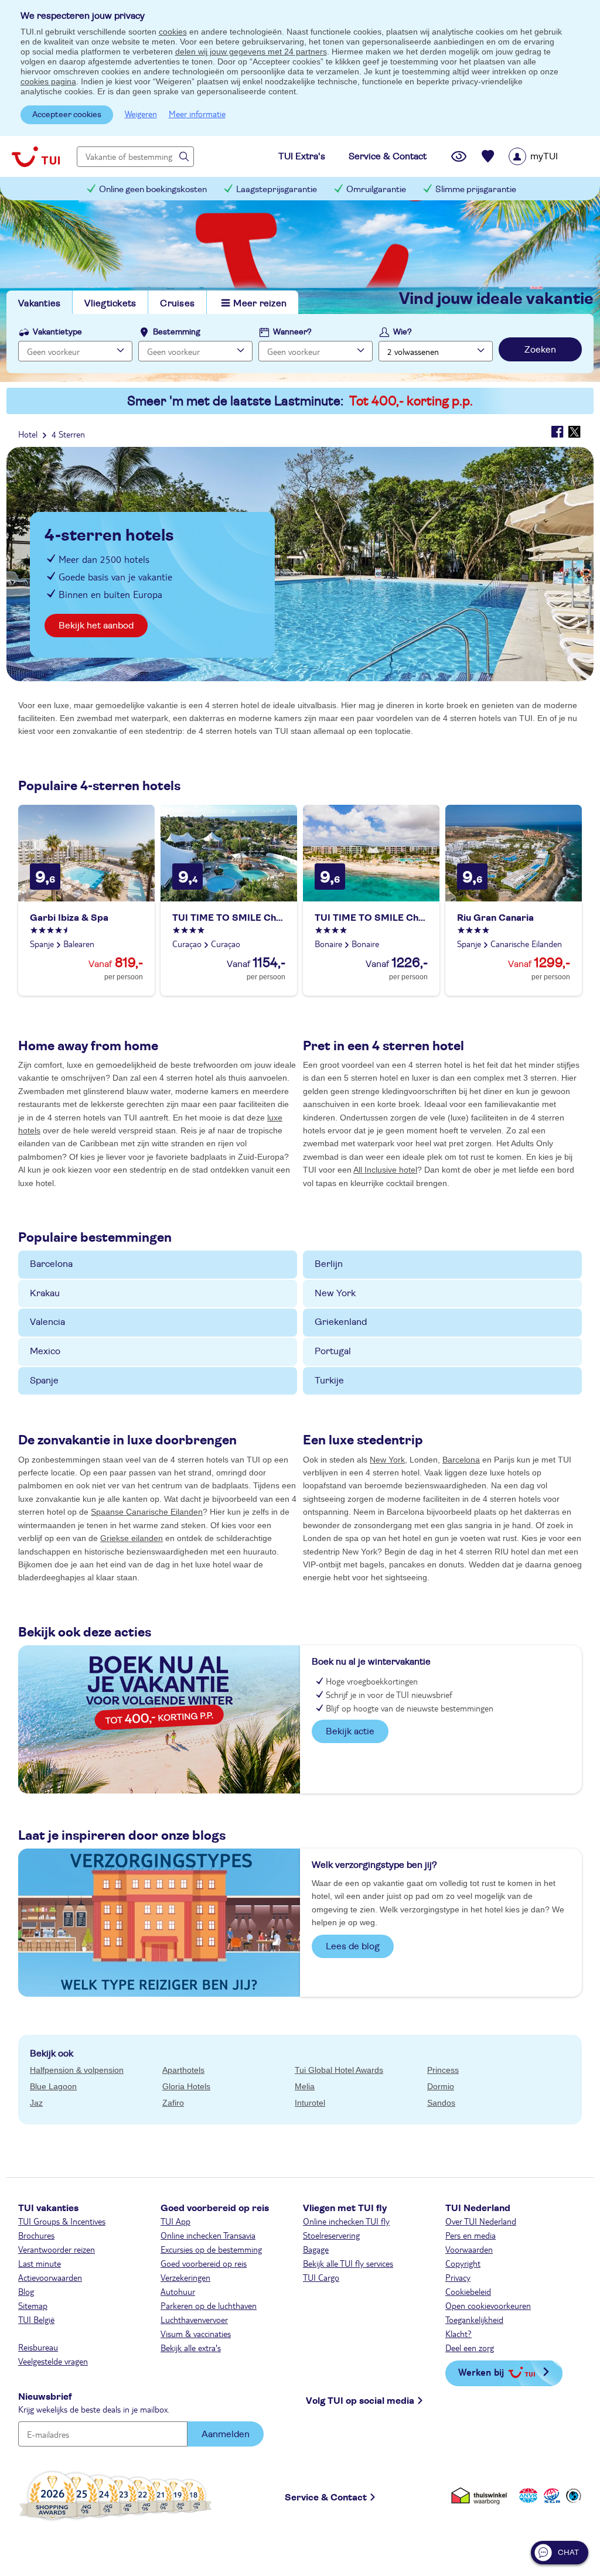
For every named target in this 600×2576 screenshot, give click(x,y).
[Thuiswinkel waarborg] (481, 2495)
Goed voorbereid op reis (204, 2263)
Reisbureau (38, 2347)
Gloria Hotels (186, 2086)
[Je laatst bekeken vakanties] (459, 156)
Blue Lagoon (53, 2086)
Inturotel (310, 2103)
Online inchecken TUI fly (346, 2221)
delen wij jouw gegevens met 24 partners (251, 52)
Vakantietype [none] (57, 332)
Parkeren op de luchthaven (209, 2305)
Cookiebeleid (468, 2291)
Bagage (316, 2249)
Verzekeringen (185, 2277)
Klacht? (458, 2334)
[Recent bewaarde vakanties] (488, 156)
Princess (443, 2070)
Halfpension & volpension (77, 2070)
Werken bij (481, 2372)
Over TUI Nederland (481, 2221)
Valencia (47, 1322)
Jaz (36, 2103)
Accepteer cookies (67, 115)
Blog (26, 2291)
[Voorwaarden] (550, 2495)
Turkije (329, 1381)
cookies (173, 32)
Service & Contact (326, 2498)
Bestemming (177, 332)
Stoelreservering (331, 2235)
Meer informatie (197, 114)
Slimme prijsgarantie (476, 189)
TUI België (36, 2319)
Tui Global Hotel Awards (339, 2070)
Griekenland (341, 1322)
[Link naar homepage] (36, 156)
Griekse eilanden (132, 1538)
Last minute (40, 2263)
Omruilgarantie (376, 189)
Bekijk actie (350, 1731)
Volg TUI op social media (360, 2401)
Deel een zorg (470, 2348)
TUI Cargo (321, 2277)
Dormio (441, 2086)
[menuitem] (548, 156)
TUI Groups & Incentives (62, 2221)
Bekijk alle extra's (191, 2348)
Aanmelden (226, 2434)
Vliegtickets (110, 303)
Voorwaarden (469, 2249)
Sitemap (33, 2305)
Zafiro (173, 2103)
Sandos (441, 2103)
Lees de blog (353, 1946)
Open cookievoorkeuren (488, 2305)
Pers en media (471, 2235)
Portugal (333, 1351)
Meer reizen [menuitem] (260, 303)
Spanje (44, 1381)
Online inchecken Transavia (208, 2235)
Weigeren (141, 114)
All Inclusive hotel (385, 1170)
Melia (305, 2086)
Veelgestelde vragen (53, 2361)
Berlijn (329, 1264)
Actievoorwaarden (50, 2277)
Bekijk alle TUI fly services (348, 2263)
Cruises (177, 303)
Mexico (45, 1351)
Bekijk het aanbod (96, 626)
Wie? (403, 332)
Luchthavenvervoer (194, 2319)
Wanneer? (292, 332)
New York (335, 1293)
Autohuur (178, 2291)
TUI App (175, 2221)
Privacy (458, 2277)
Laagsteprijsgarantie (277, 189)
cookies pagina (48, 81)
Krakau (45, 1293)
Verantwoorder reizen (57, 2249)
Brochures (36, 2235)
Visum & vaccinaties (196, 2334)
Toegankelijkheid (474, 2319)
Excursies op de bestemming (211, 2249)
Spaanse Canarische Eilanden (147, 1512)
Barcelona (51, 1264)
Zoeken (540, 350)
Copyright (463, 2263)
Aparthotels (183, 2070)
